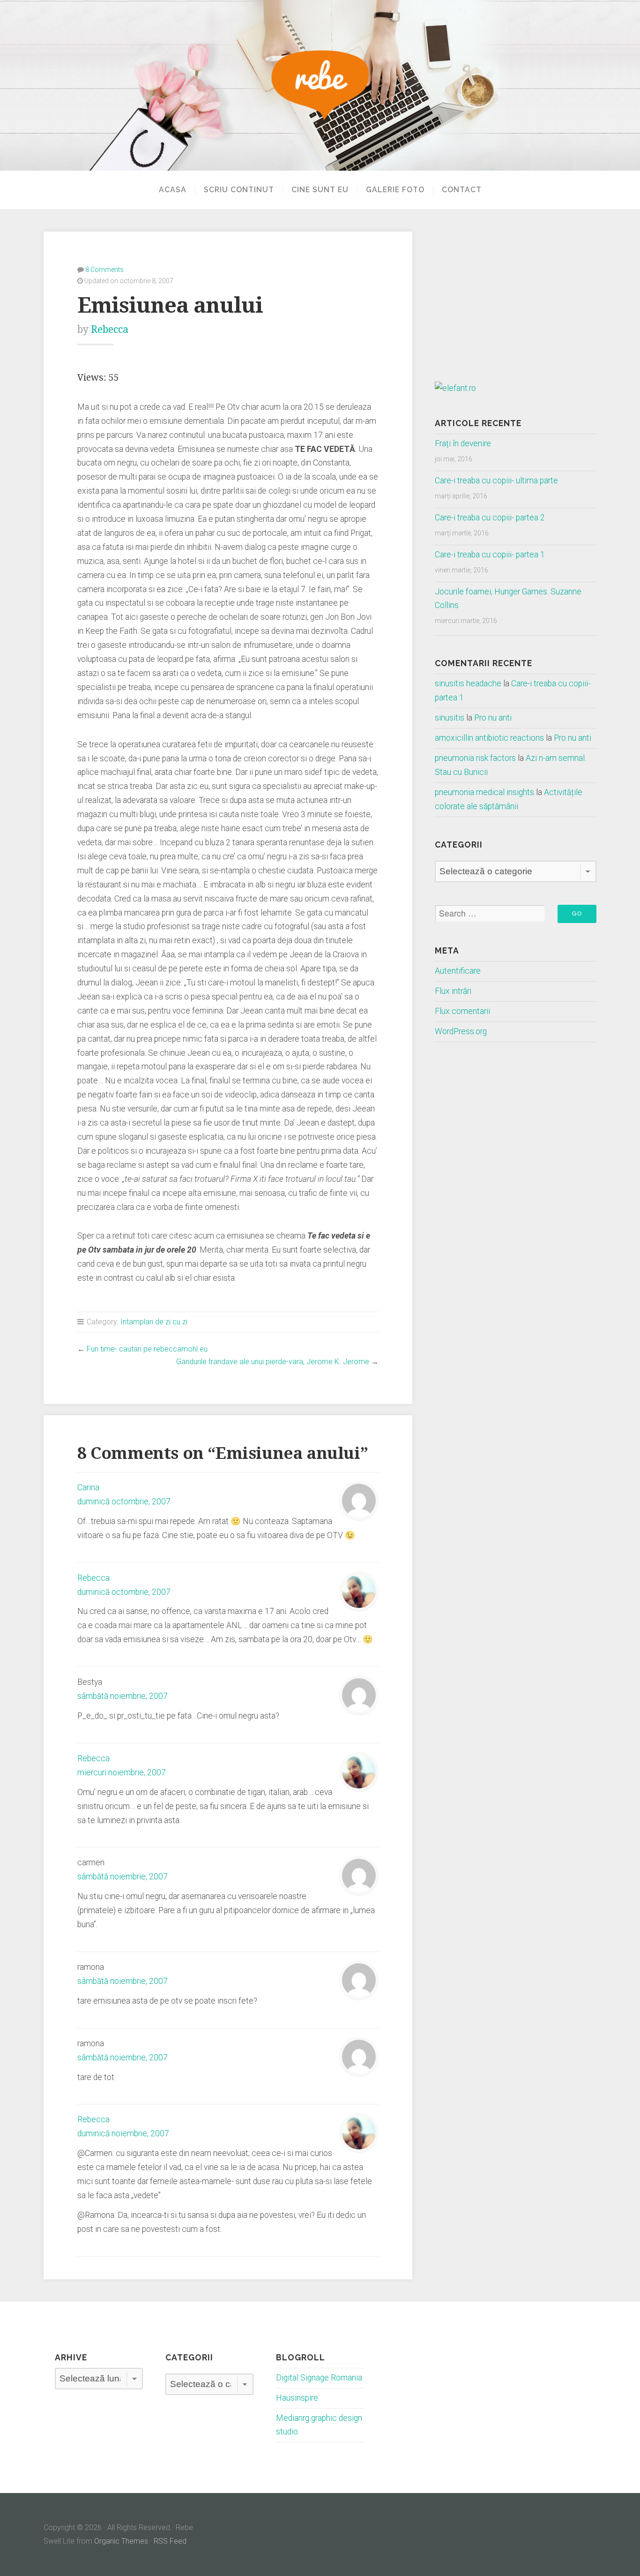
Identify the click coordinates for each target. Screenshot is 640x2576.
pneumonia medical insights (484, 792)
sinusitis (450, 718)
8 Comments (104, 270)
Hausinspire (297, 2398)
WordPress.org (461, 1031)
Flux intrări (453, 991)
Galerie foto (395, 190)
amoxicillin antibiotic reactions (489, 738)
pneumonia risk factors (475, 758)
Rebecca (110, 329)
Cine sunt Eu (320, 190)
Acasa (173, 190)
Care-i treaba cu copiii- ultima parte (496, 481)
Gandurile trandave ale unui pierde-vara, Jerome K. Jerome (273, 1362)
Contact (462, 190)
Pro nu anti (493, 718)
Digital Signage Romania (319, 2378)
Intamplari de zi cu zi (154, 1322)
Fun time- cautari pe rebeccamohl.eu (147, 1349)
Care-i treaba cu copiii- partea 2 (490, 518)
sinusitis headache (468, 683)
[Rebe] (320, 85)
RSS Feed (170, 2541)
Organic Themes (121, 2541)
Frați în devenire (463, 443)
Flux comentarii (462, 1011)
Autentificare (458, 971)
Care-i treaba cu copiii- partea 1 (490, 555)
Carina (88, 1487)
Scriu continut (239, 190)
